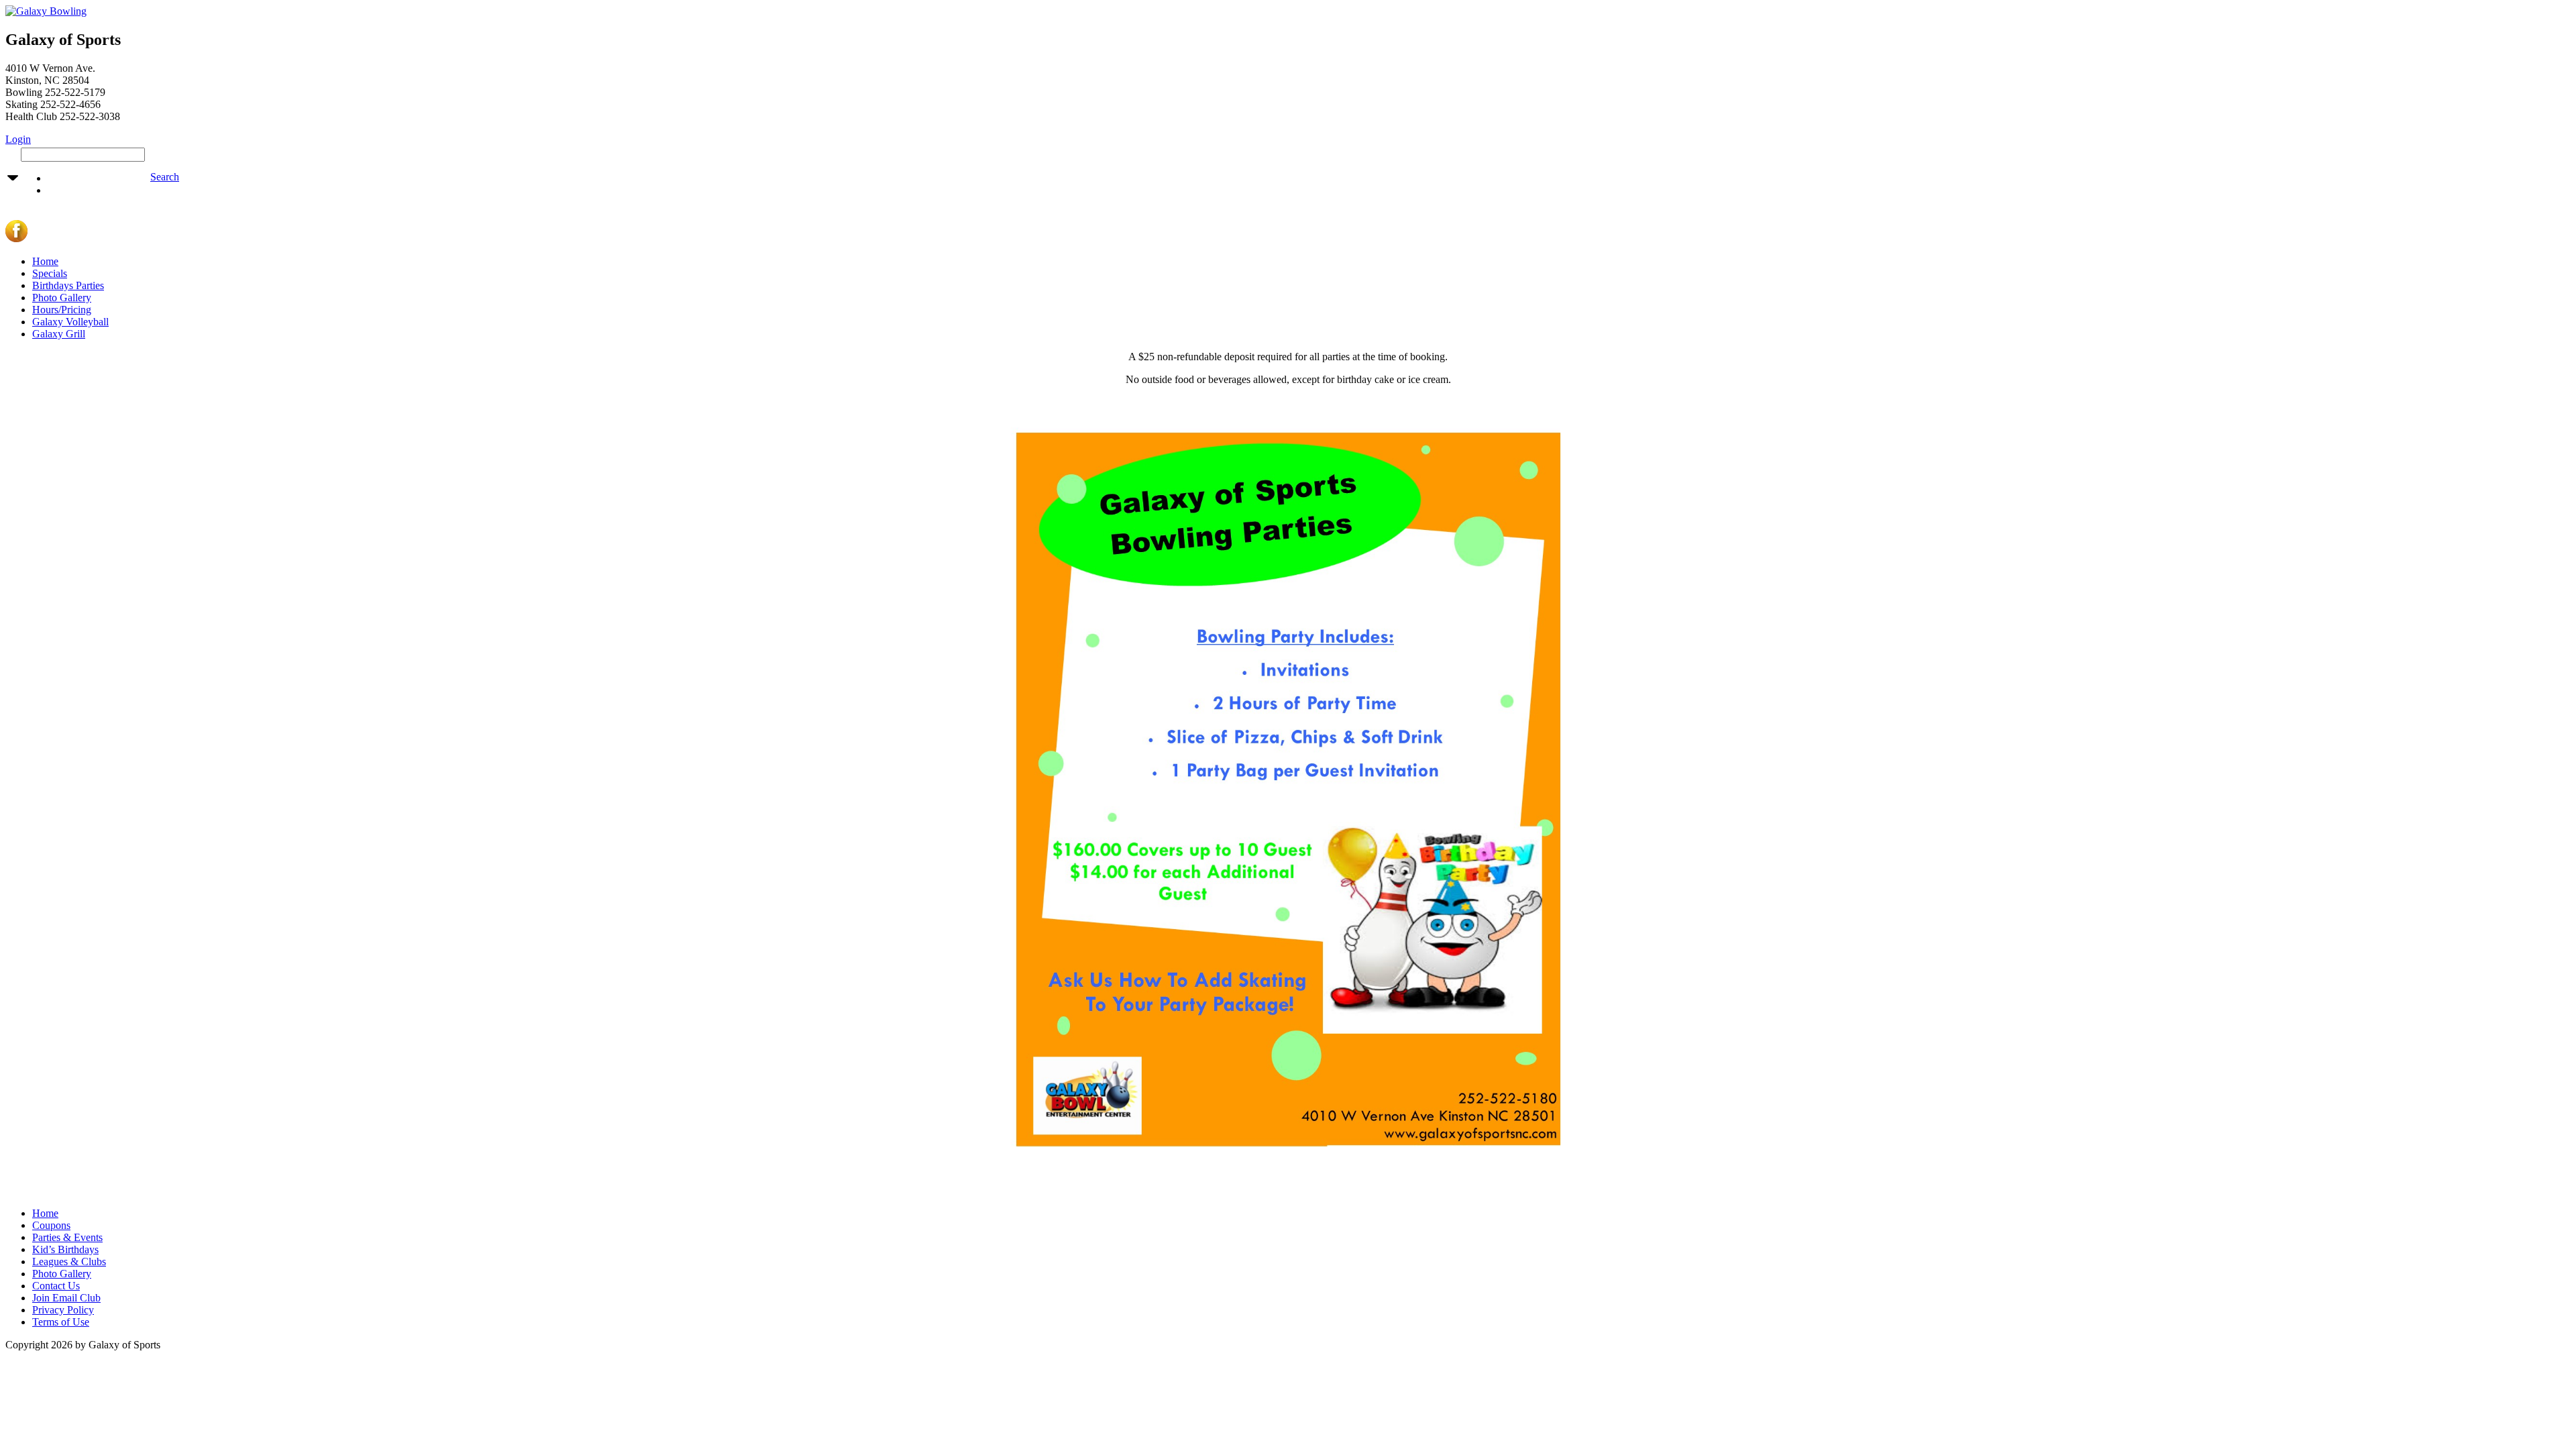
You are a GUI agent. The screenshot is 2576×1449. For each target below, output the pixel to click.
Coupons (51, 1225)
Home (45, 261)
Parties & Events (67, 1237)
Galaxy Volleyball (70, 322)
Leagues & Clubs (69, 1262)
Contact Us (56, 1286)
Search (165, 177)
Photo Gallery (62, 298)
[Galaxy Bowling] (46, 11)
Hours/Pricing (62, 310)
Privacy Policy (63, 1310)
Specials (50, 273)
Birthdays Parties (68, 285)
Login (18, 139)
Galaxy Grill (59, 334)
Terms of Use (61, 1322)
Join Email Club (66, 1298)
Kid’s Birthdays (65, 1249)
